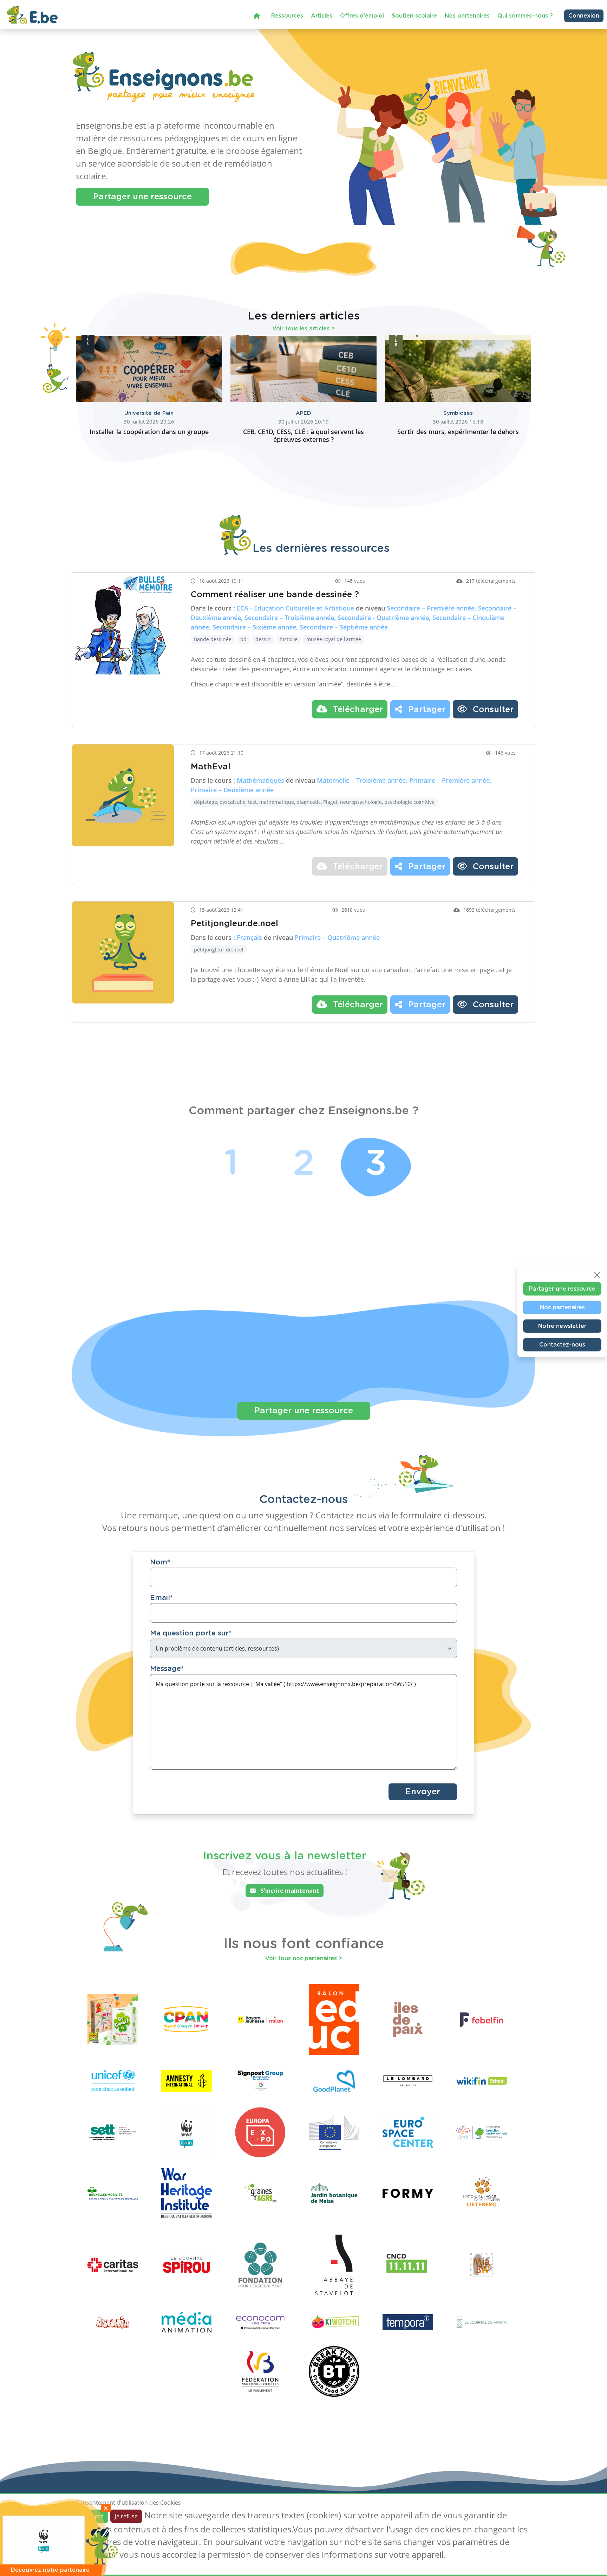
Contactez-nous (562, 1344)
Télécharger (357, 710)
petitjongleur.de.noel (219, 950)
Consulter (492, 710)
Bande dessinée (213, 639)
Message (167, 1669)
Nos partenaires (467, 16)
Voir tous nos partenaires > (304, 1958)
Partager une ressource (142, 197)
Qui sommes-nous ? (525, 16)
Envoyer (423, 1792)
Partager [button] (426, 710)
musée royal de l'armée (334, 639)
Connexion (584, 16)
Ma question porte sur (191, 1633)
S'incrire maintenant (289, 1891)
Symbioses (458, 413)
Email (161, 1598)
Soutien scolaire (414, 16)
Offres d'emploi (362, 16)
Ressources (287, 16)
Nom (160, 1562)
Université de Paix (149, 413)
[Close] (597, 1275)
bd (243, 639)
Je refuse (126, 2516)
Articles (322, 16)
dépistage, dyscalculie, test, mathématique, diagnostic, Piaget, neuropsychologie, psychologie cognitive (314, 802)
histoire (289, 639)
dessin (263, 639)
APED (303, 413)
